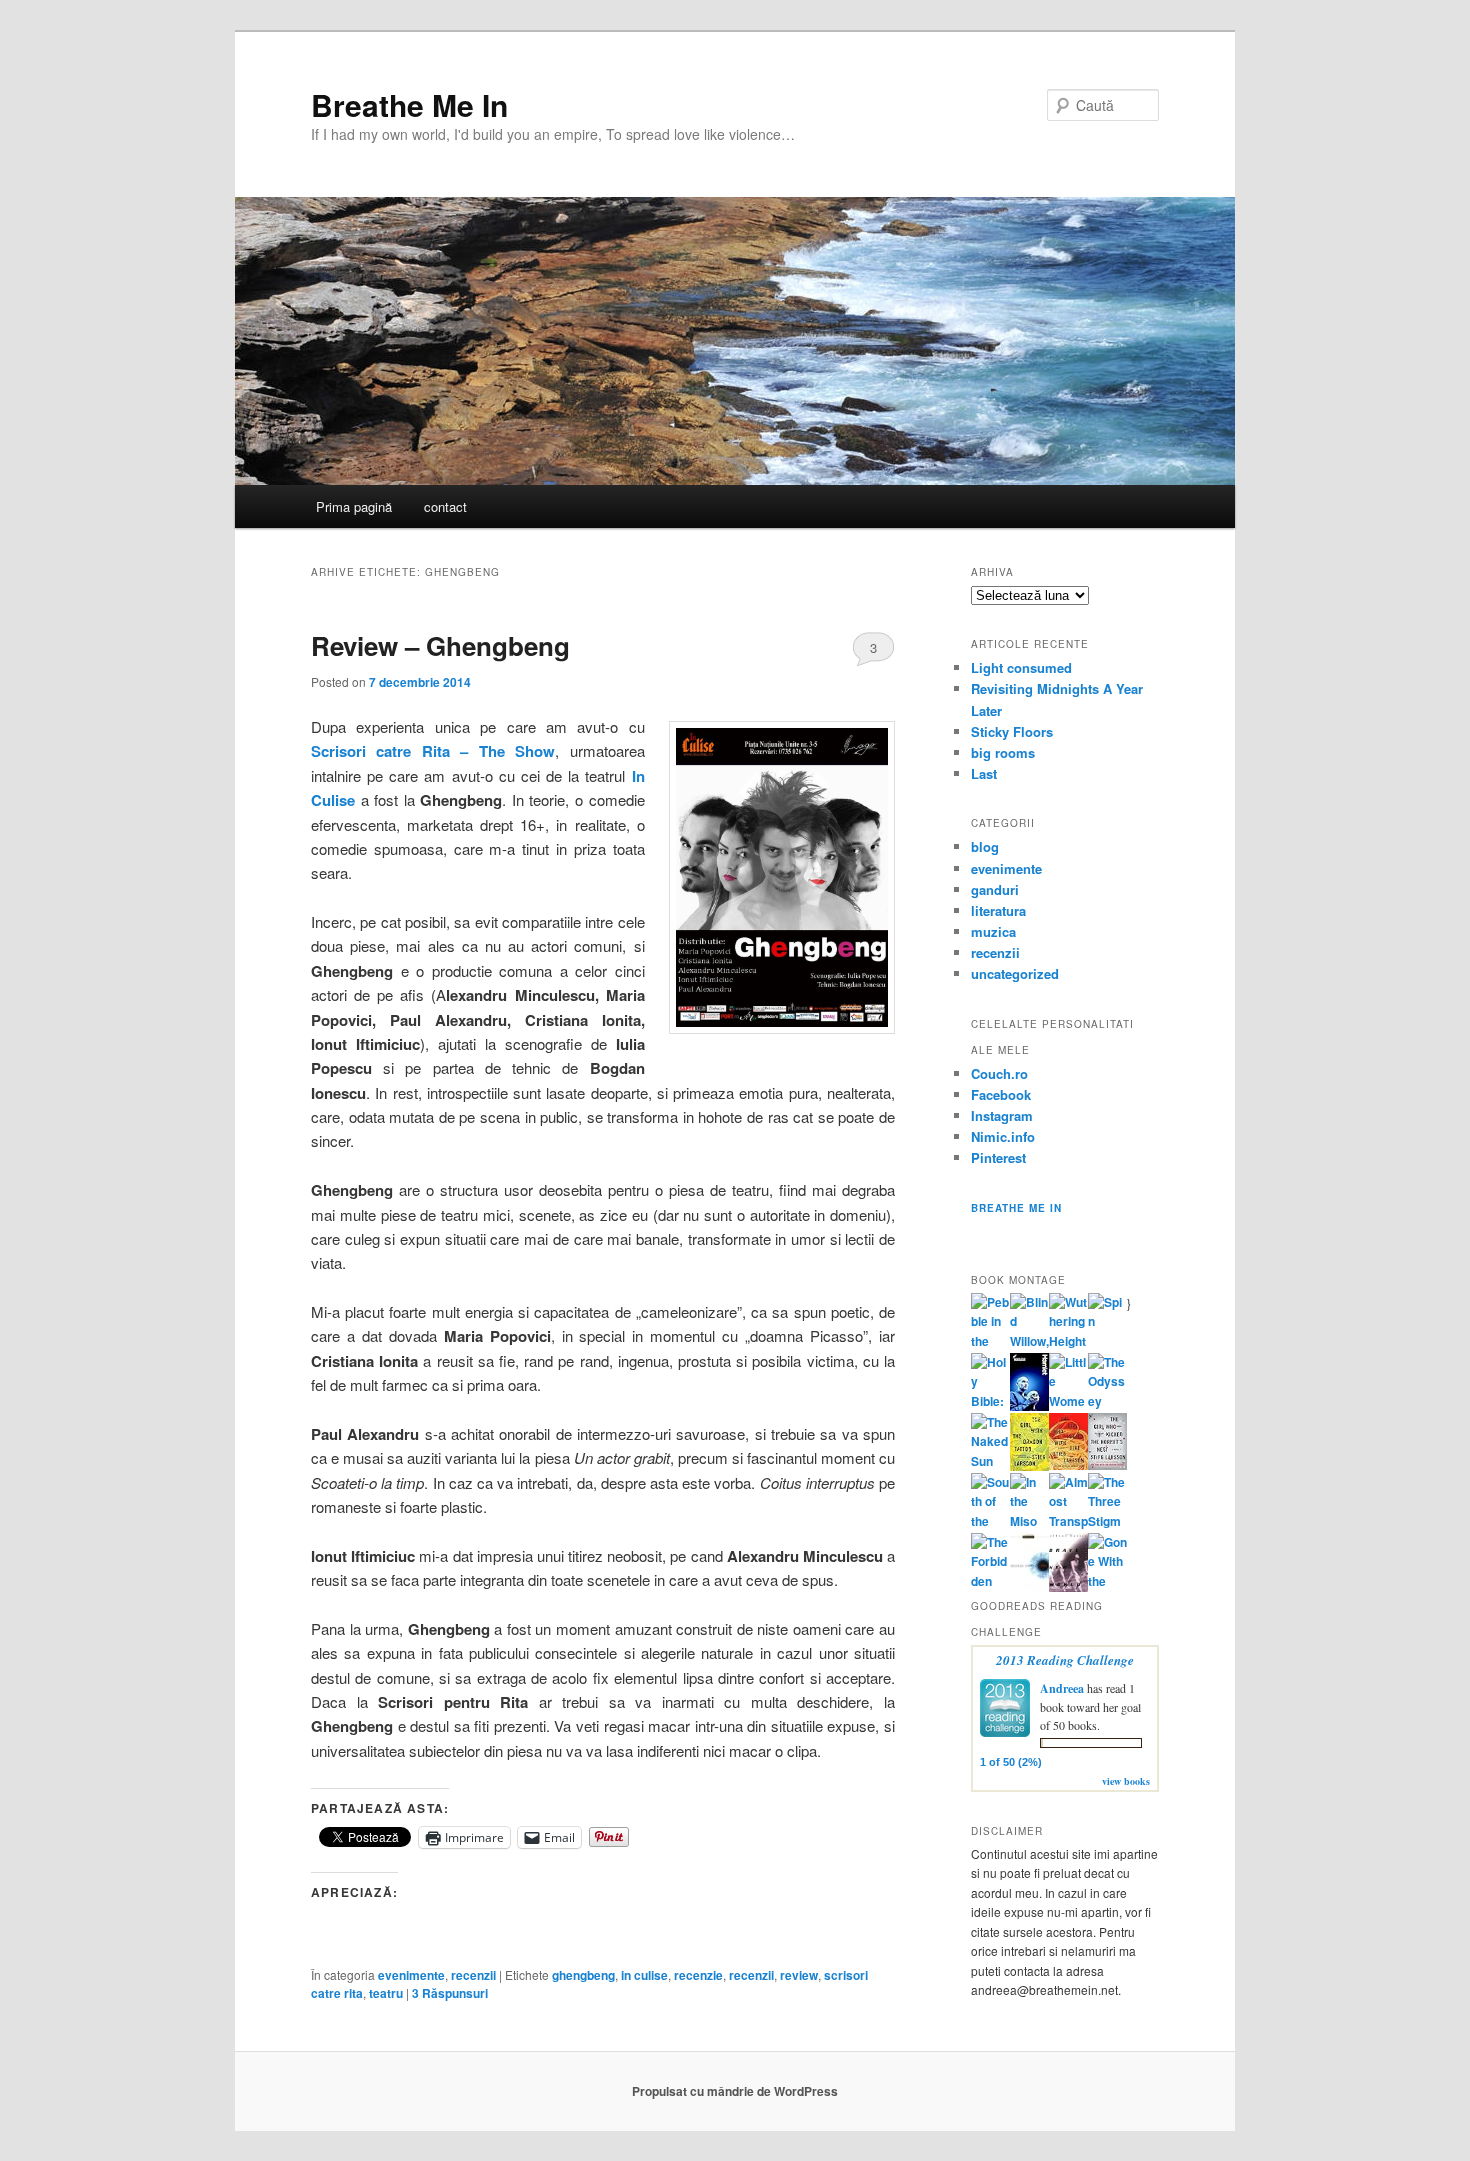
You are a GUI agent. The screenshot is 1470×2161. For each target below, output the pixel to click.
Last (984, 773)
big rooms (1003, 752)
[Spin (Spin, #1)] (1107, 1321)
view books (1126, 1781)
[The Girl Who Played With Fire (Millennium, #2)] (1068, 1465)
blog (985, 846)
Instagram (1002, 1115)
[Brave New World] (1068, 1587)
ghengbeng (583, 1975)
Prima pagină (354, 506)
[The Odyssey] (1107, 1401)
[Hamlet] (1029, 1406)
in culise (644, 1975)
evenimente (411, 1975)
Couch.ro (999, 1073)
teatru (386, 1993)
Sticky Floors (1012, 731)
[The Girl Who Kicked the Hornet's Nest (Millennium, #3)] (1107, 1465)
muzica (993, 931)
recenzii (473, 1975)
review (799, 1975)
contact (445, 506)
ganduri (995, 889)
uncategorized (1015, 973)
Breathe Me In (409, 104)
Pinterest (998, 1157)
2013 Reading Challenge (1065, 1660)
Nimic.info (1003, 1136)
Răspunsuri (450, 1993)
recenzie (698, 1975)
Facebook (1001, 1094)
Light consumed (1021, 667)
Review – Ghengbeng (440, 645)
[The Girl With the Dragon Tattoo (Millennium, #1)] (1029, 1466)
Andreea (1062, 1688)
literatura (998, 910)
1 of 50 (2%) (1011, 1762)
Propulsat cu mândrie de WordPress (735, 2091)
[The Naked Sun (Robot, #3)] (990, 1461)
